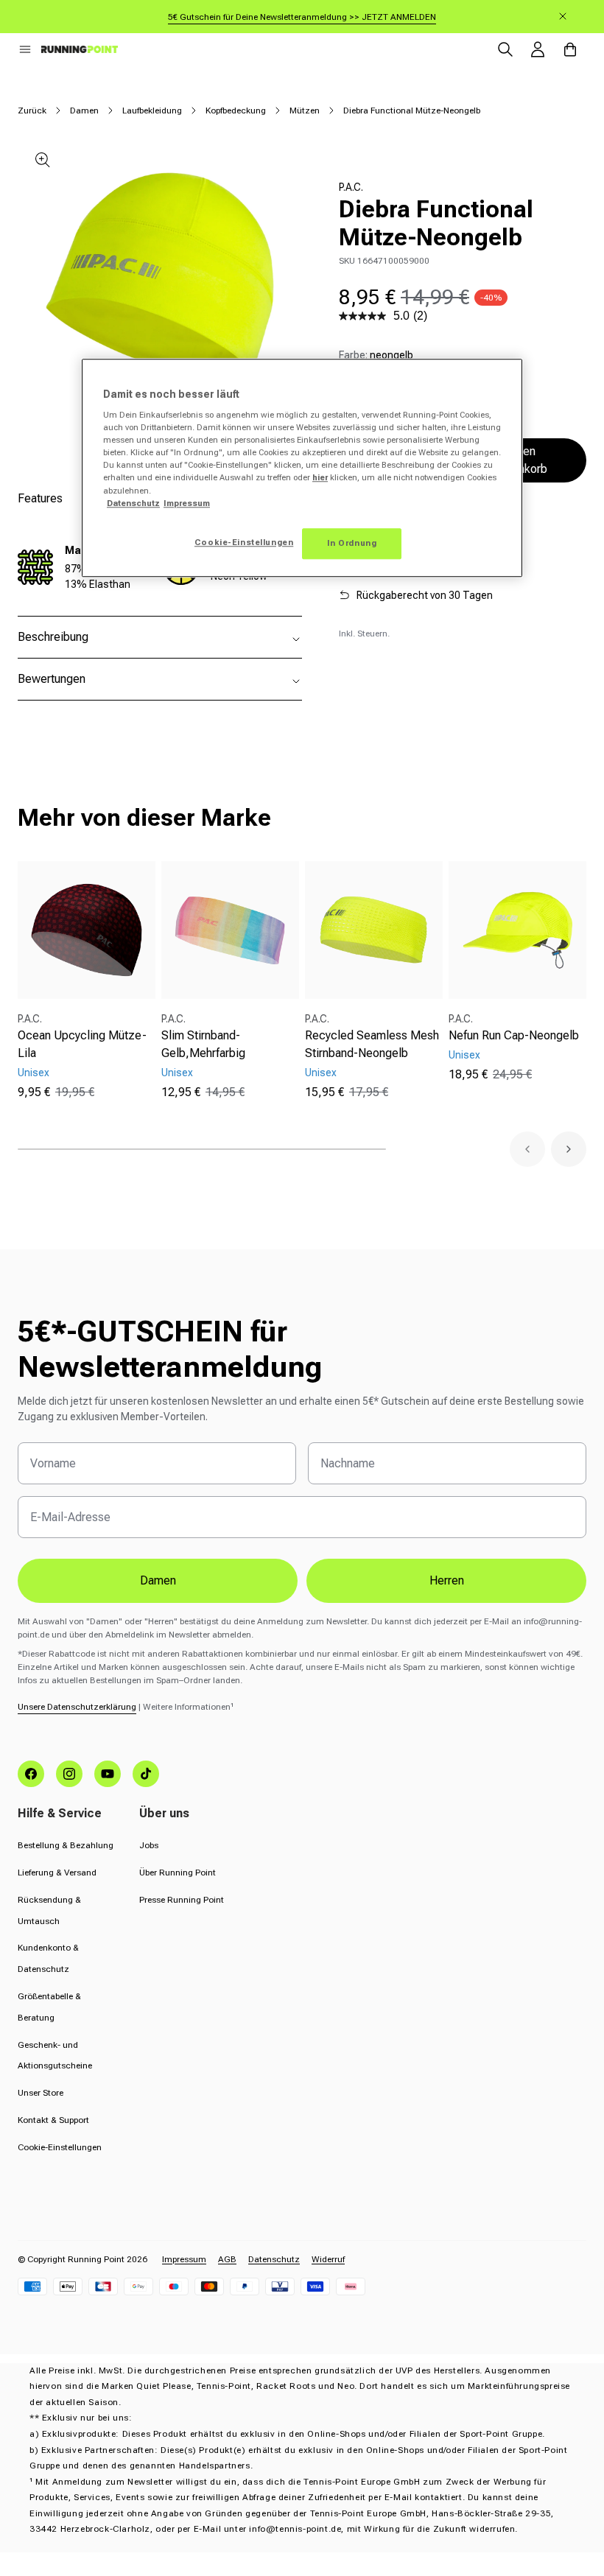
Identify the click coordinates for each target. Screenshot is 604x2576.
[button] (25, 49)
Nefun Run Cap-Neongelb (514, 1035)
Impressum (184, 2259)
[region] (302, 468)
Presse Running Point (182, 1900)
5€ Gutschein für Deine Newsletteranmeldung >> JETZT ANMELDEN (302, 17)
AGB (227, 2259)
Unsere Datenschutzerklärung (77, 1707)
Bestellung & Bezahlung (66, 1845)
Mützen (305, 110)
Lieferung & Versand (57, 1873)
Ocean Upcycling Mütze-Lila (82, 1044)
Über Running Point (178, 1873)
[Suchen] (505, 49)
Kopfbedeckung (236, 110)
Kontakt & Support (53, 2120)
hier (320, 478)
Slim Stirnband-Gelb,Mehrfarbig (203, 1044)
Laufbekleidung (152, 110)
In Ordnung (352, 543)
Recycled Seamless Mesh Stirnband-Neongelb (372, 1044)
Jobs (149, 1845)
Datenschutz (274, 2259)
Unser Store (41, 2093)
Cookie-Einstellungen (60, 2147)
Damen (84, 110)
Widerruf (328, 2259)
